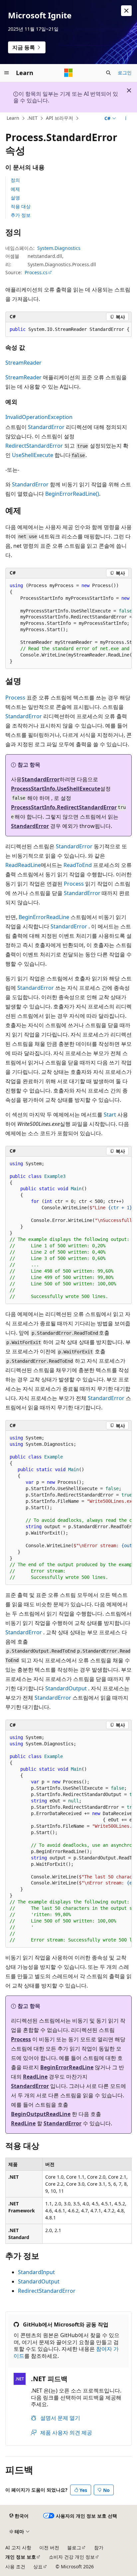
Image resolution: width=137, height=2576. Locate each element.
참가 (99, 2547)
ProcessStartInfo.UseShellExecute (56, 789)
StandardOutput (66, 1688)
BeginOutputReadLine (41, 2114)
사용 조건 (15, 2566)
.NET (32, 118)
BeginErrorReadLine (44, 917)
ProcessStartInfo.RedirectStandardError (64, 807)
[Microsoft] (68, 73)
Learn (13, 118)
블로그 (74, 2547)
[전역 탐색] (7, 73)
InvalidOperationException (39, 417)
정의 (15, 180)
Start (110, 1115)
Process (15, 698)
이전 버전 (49, 2547)
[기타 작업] (126, 118)
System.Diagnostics (59, 248)
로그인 (125, 73)
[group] (68, 330)
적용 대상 (21, 206)
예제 (15, 189)
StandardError (46, 427)
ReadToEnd (78, 865)
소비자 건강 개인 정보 (72, 2557)
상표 (38, 2566)
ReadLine (29, 865)
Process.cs (36, 272)
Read (12, 865)
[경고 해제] (126, 11)
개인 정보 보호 (21, 2557)
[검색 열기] (108, 73)
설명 (15, 198)
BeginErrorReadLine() (72, 494)
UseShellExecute (33, 455)
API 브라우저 (60, 118)
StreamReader (23, 363)
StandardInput (36, 2272)
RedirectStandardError (34, 446)
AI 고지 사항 (18, 2547)
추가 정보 (21, 215)
